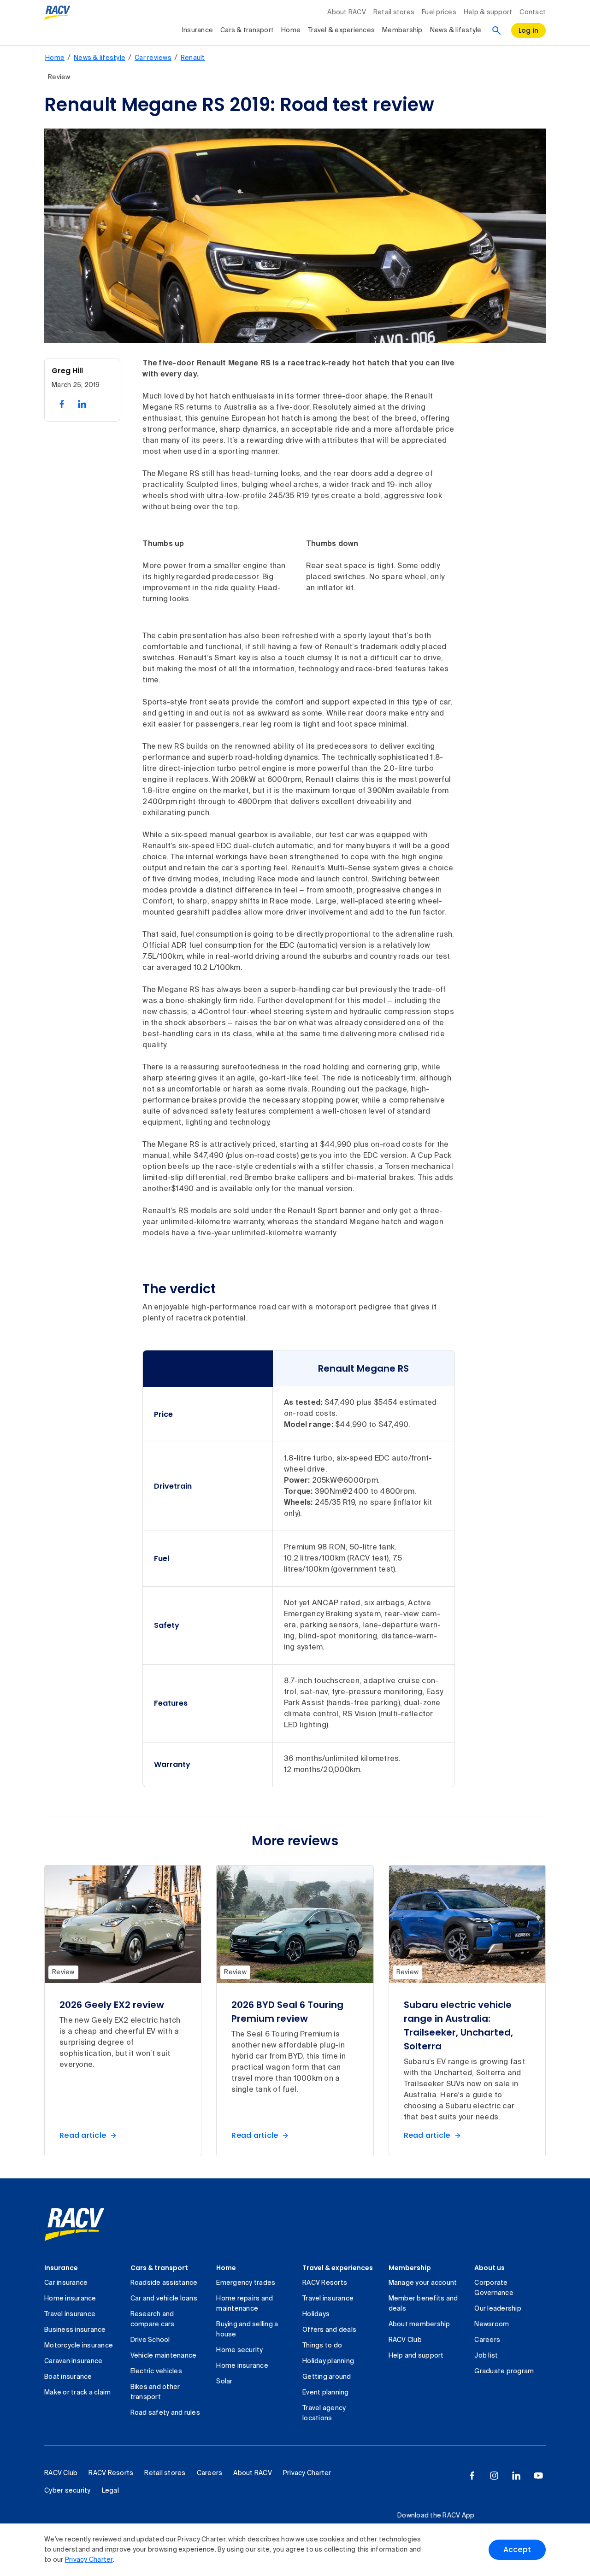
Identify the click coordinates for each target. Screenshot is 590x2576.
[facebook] (472, 2476)
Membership (402, 30)
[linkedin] (516, 2476)
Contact (533, 12)
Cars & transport (247, 30)
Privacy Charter (89, 2560)
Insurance (198, 30)
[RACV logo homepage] (57, 13)
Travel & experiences (341, 30)
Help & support (488, 12)
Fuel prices (439, 12)
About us (490, 2268)
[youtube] (538, 2476)
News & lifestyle (456, 30)
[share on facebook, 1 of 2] (62, 404)
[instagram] (494, 2476)
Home (291, 30)
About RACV (347, 12)
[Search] (496, 30)
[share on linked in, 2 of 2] (82, 404)
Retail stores (394, 12)
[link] (74, 2224)
